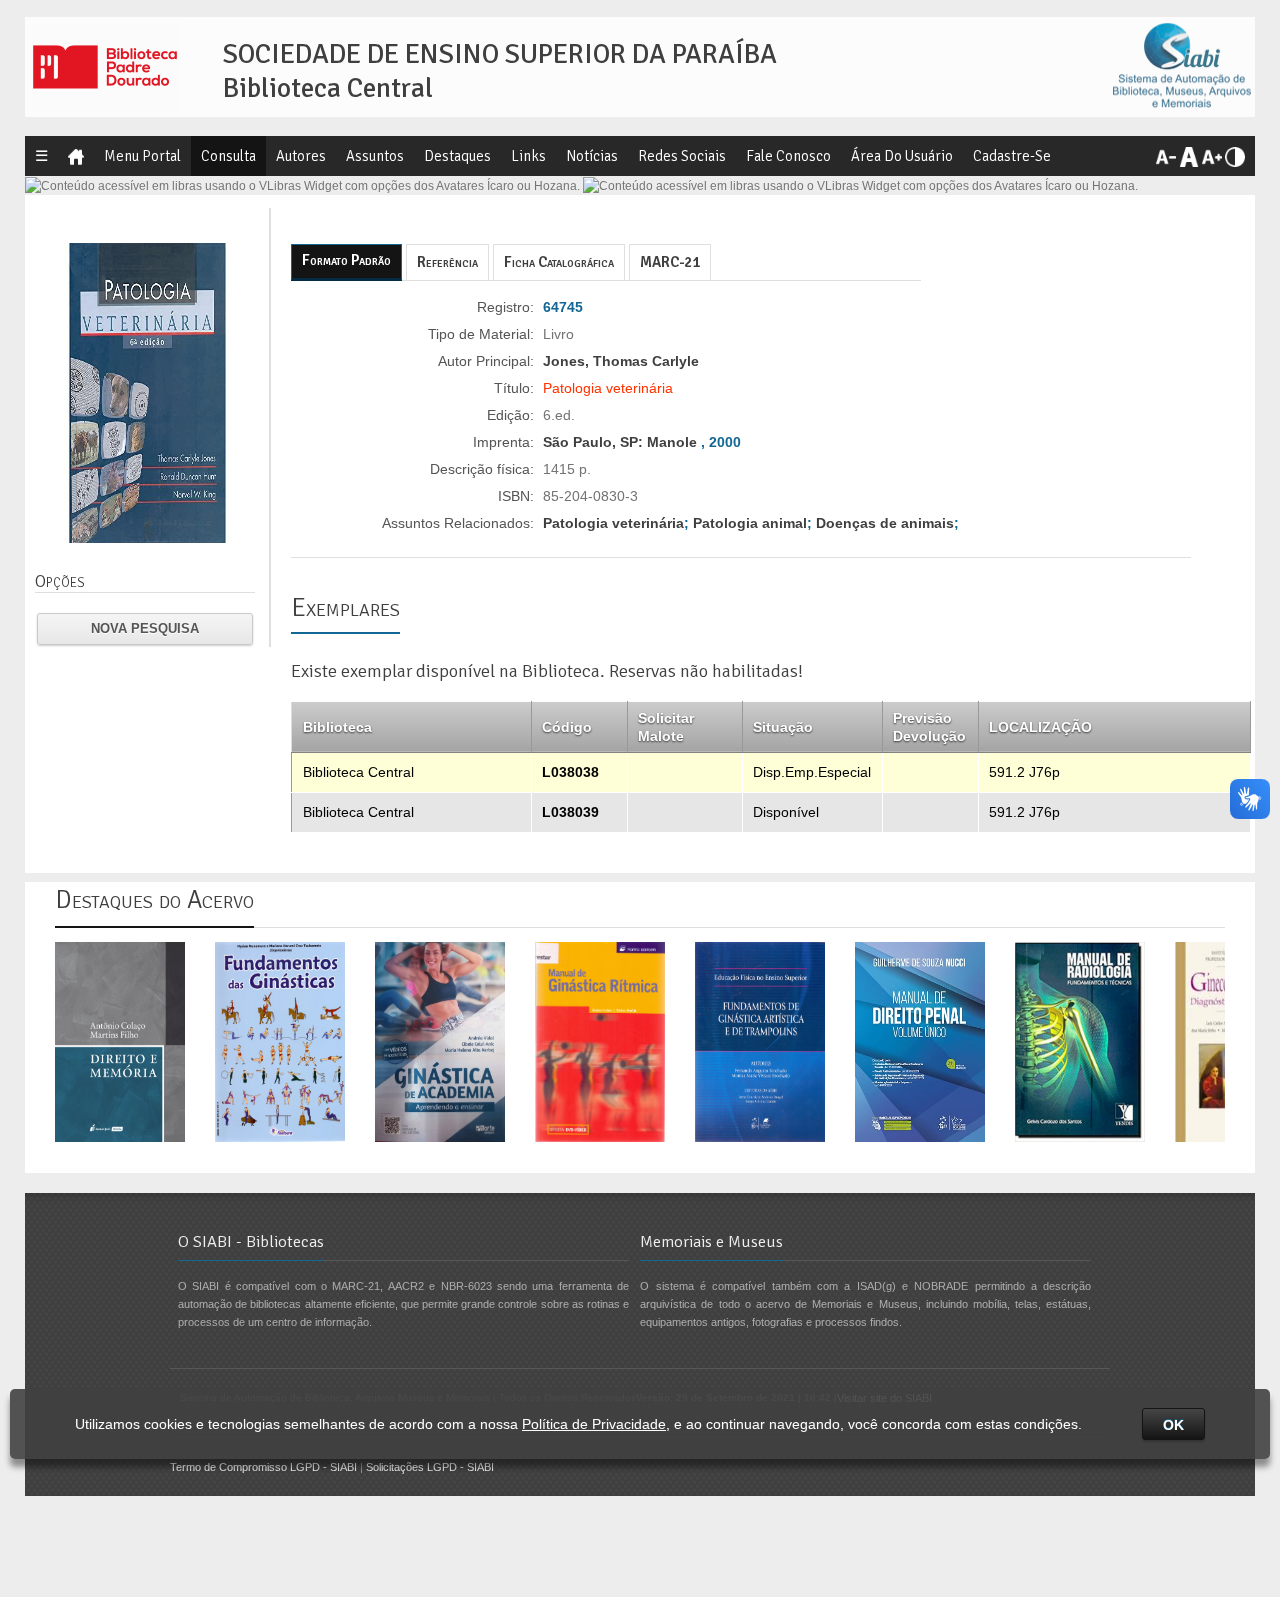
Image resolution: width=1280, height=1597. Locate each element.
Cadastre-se (1012, 156)
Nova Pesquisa (145, 628)
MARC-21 (670, 262)
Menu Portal (142, 156)
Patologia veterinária (613, 523)
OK (1173, 1425)
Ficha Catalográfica (559, 262)
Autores (301, 156)
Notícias (592, 156)
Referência (447, 262)
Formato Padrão (346, 260)
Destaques (457, 156)
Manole (672, 442)
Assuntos (375, 156)
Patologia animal (750, 523)
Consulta (228, 156)
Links (528, 156)
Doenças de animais (885, 523)
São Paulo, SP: (595, 442)
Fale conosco (788, 156)
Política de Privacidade (594, 1424)
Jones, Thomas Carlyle (621, 361)
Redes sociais (682, 156)
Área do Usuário (902, 156)
